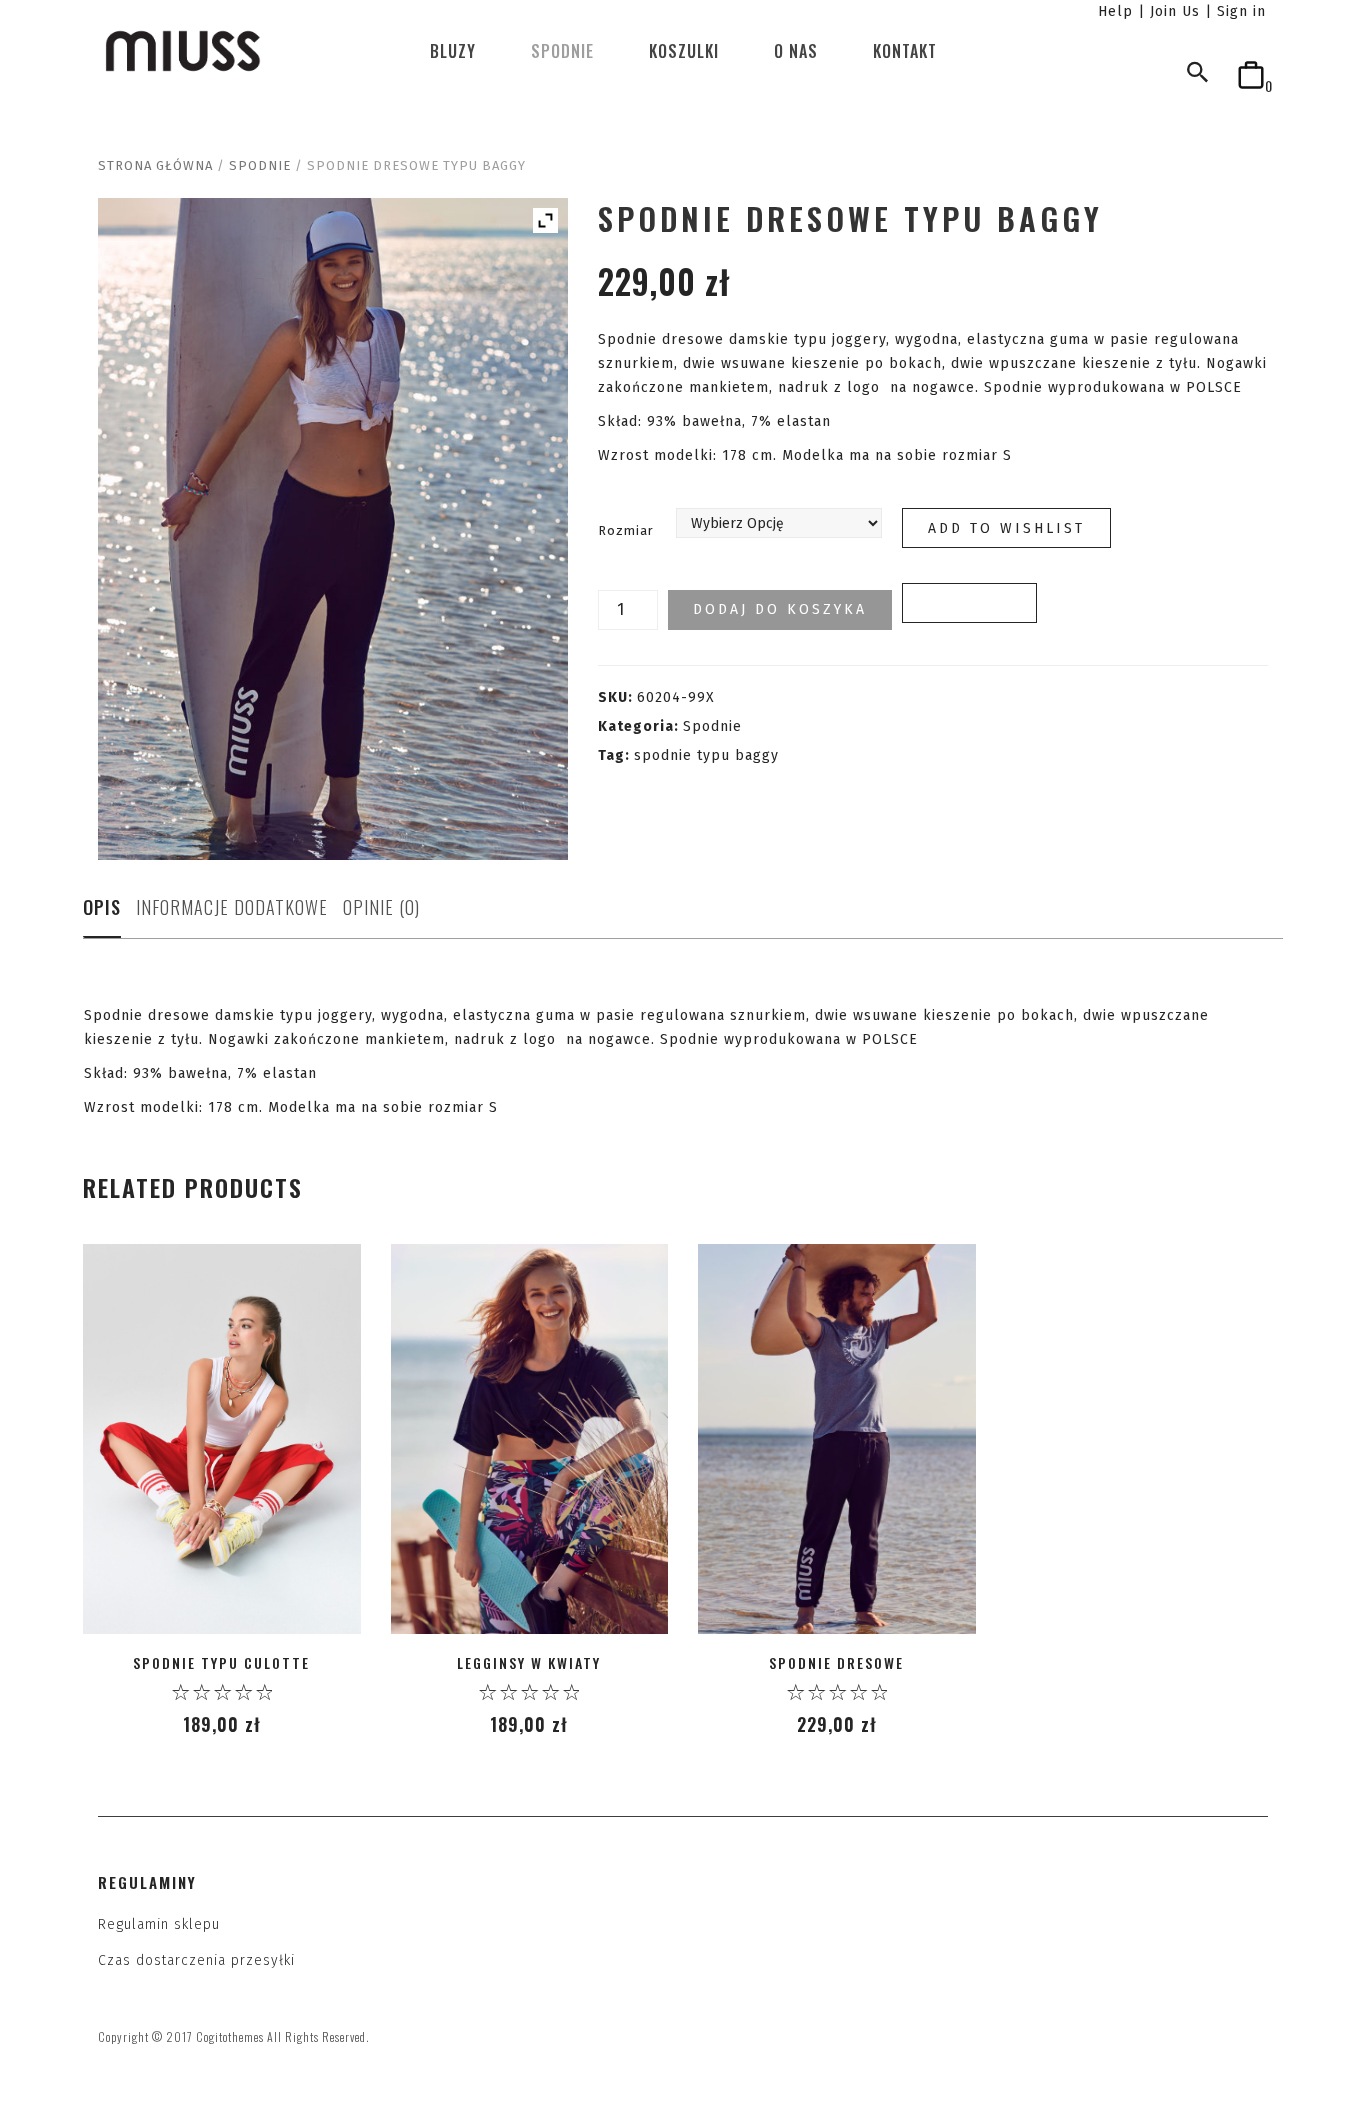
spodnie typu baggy (706, 755)
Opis (102, 907)
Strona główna (155, 165)
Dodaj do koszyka (780, 609)
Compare (969, 603)
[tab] (102, 913)
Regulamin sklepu (159, 1924)
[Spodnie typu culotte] (222, 1439)
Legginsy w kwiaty (529, 1662)
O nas (796, 51)
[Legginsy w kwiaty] (530, 1439)
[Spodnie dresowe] (837, 1439)
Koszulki (684, 51)
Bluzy (453, 51)
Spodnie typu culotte (221, 1662)
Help (1115, 11)
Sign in (1241, 11)
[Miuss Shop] (183, 50)
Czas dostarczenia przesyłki (196, 1960)
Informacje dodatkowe (232, 907)
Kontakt (905, 51)
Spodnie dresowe (836, 1662)
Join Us (1175, 11)
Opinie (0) (381, 907)
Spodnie (562, 51)
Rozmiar (626, 530)
